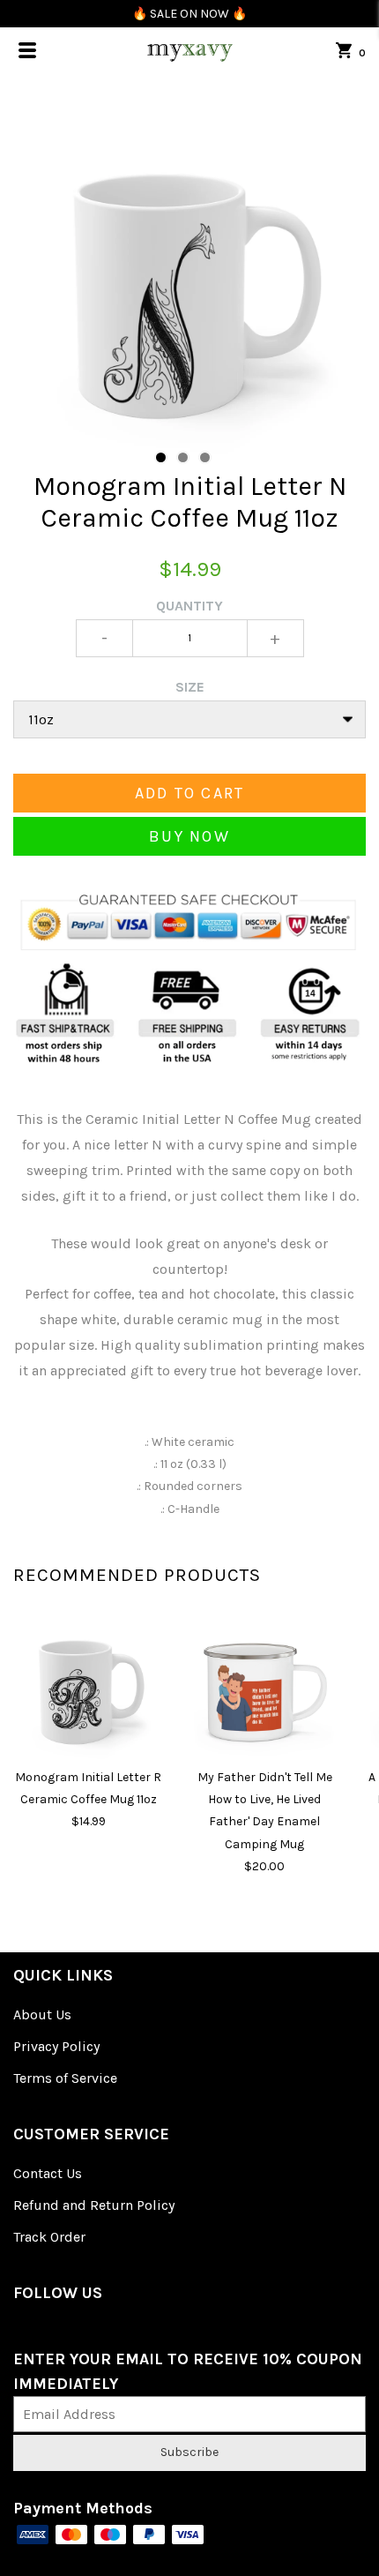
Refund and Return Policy (94, 2205)
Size (190, 687)
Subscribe (189, 2452)
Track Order (49, 2237)
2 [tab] (183, 457)
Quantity (189, 606)
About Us (42, 2014)
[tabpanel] (189, 294)
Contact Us (48, 2173)
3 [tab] (205, 457)
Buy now (189, 836)
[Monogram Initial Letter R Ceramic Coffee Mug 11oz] (88, 1691)
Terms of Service (65, 2078)
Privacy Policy (56, 2046)
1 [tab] (161, 457)
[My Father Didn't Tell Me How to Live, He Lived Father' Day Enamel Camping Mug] (264, 1691)
